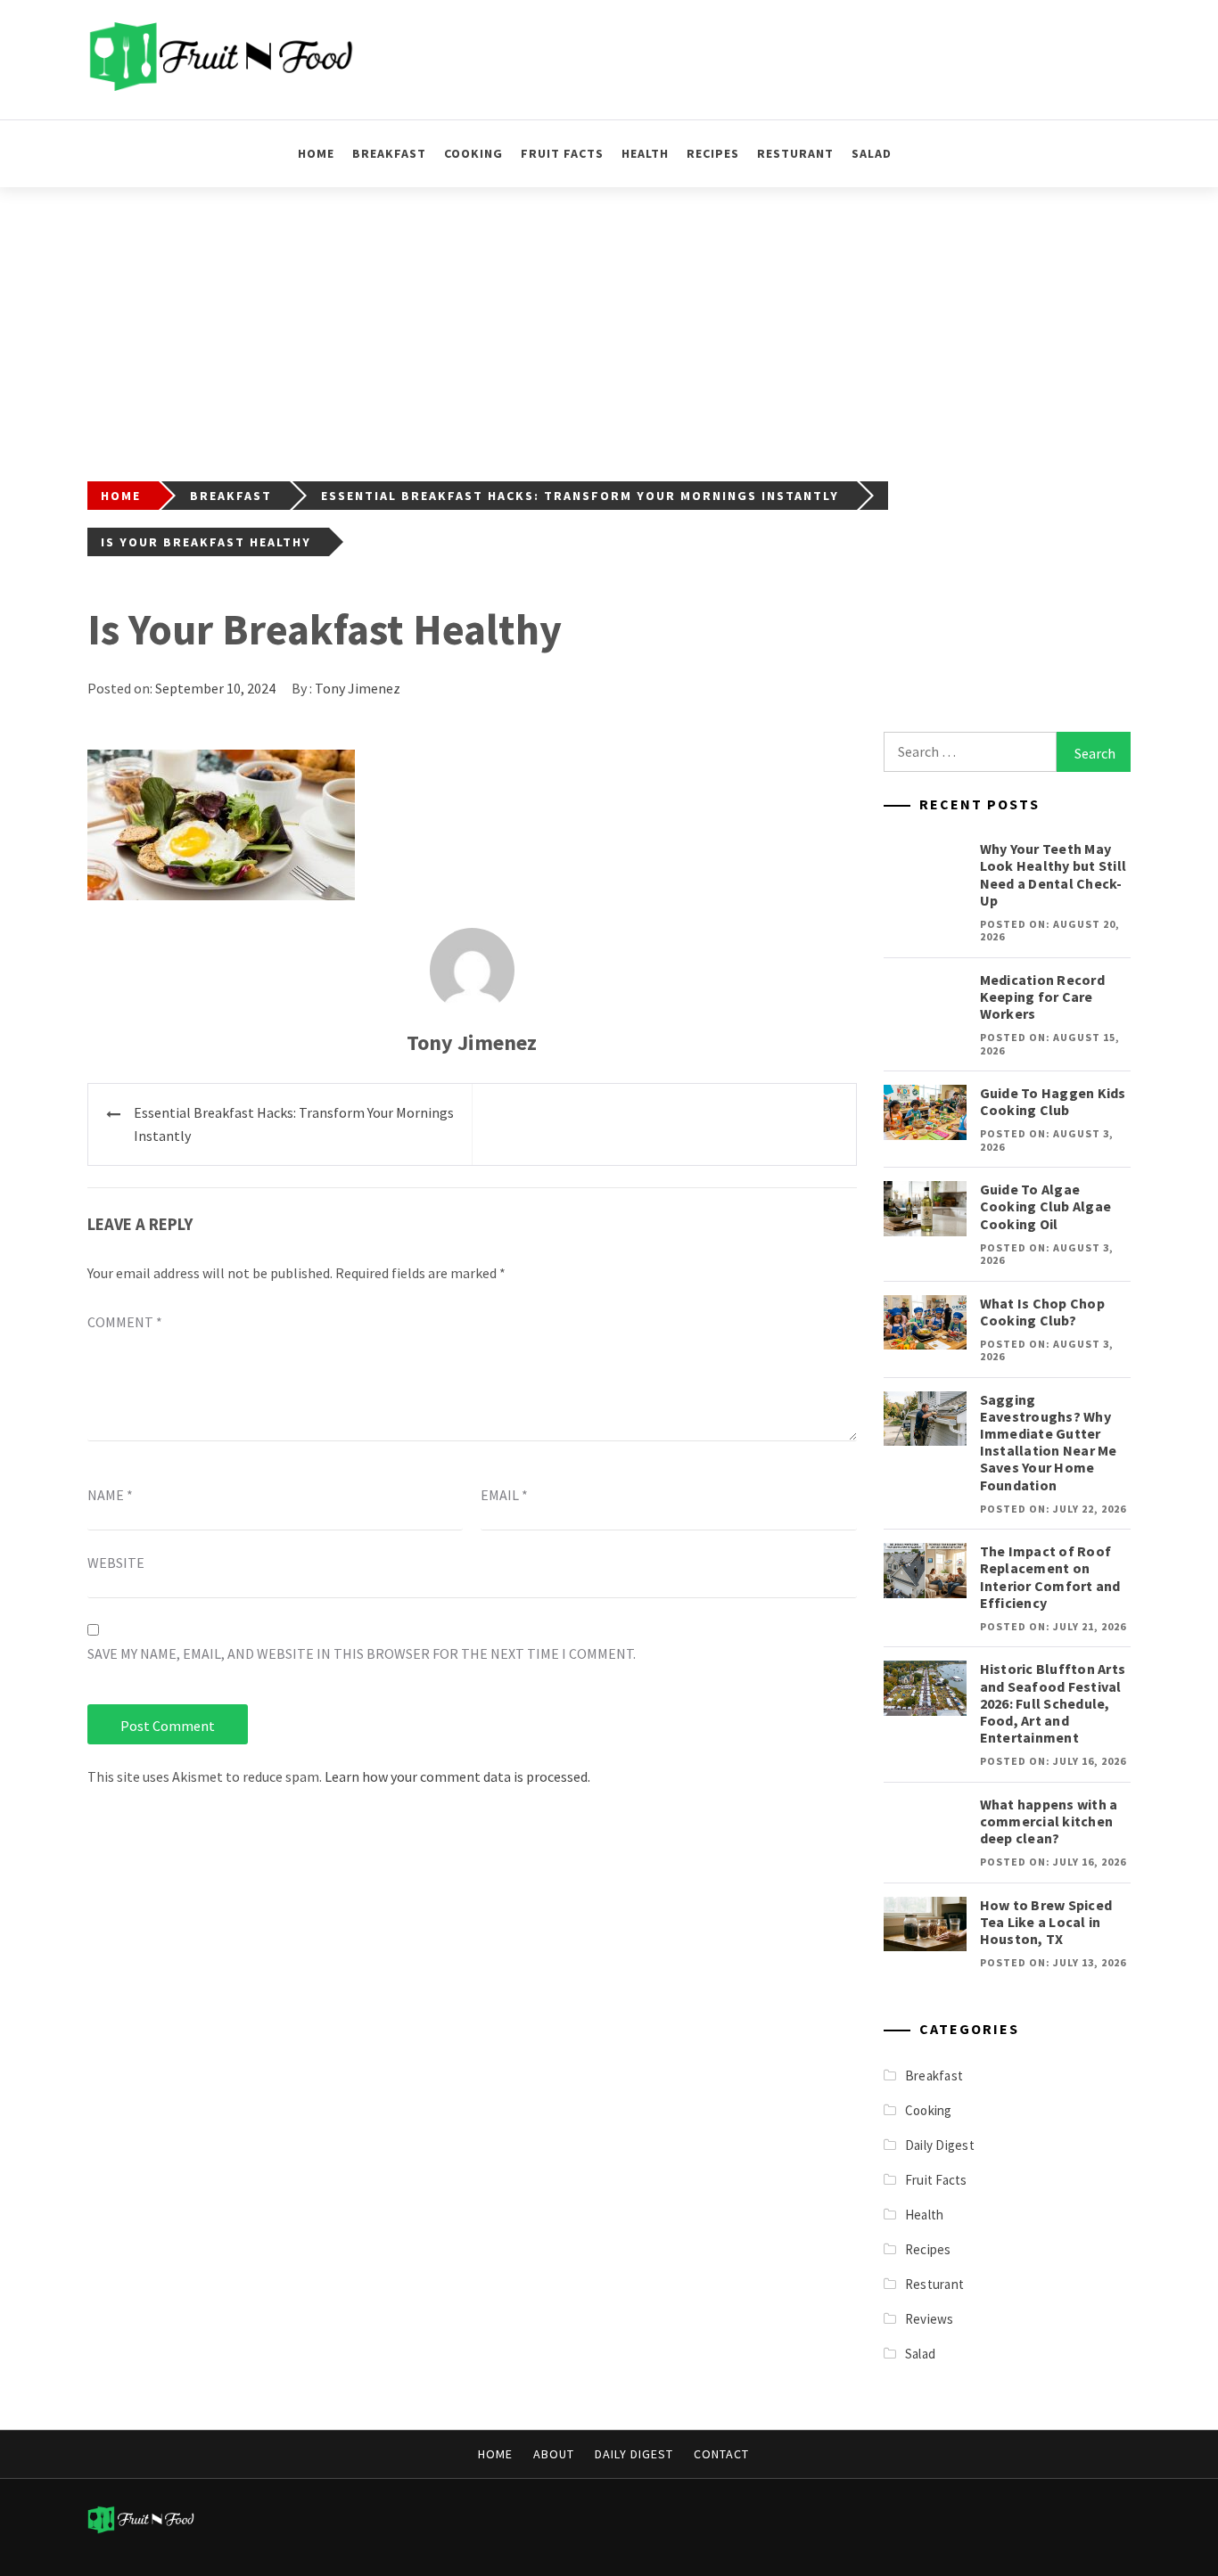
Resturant (795, 153)
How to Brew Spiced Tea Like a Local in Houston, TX (1046, 1922)
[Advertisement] (609, 321)
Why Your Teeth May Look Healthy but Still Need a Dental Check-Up (1053, 874)
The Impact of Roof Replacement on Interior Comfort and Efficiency (1050, 1577)
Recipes (713, 153)
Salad (872, 153)
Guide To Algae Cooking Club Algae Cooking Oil (1046, 1206)
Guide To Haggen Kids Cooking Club (1053, 1101)
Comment (125, 1322)
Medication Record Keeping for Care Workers (1042, 997)
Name (110, 1495)
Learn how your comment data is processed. (457, 1776)
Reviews (930, 2319)
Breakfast (389, 153)
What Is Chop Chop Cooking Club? (1042, 1312)
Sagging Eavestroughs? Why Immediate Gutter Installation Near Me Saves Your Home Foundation (1049, 1442)
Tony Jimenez (358, 688)
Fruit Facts (562, 153)
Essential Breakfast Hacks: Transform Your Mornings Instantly (294, 1124)
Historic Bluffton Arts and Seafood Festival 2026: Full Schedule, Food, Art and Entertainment (1053, 1703)
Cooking (473, 153)
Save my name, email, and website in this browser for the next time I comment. (362, 1653)
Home (316, 153)
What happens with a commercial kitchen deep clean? (1049, 1821)
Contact (721, 2454)
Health (645, 153)
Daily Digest (940, 2145)
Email (504, 1495)
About (554, 2454)
